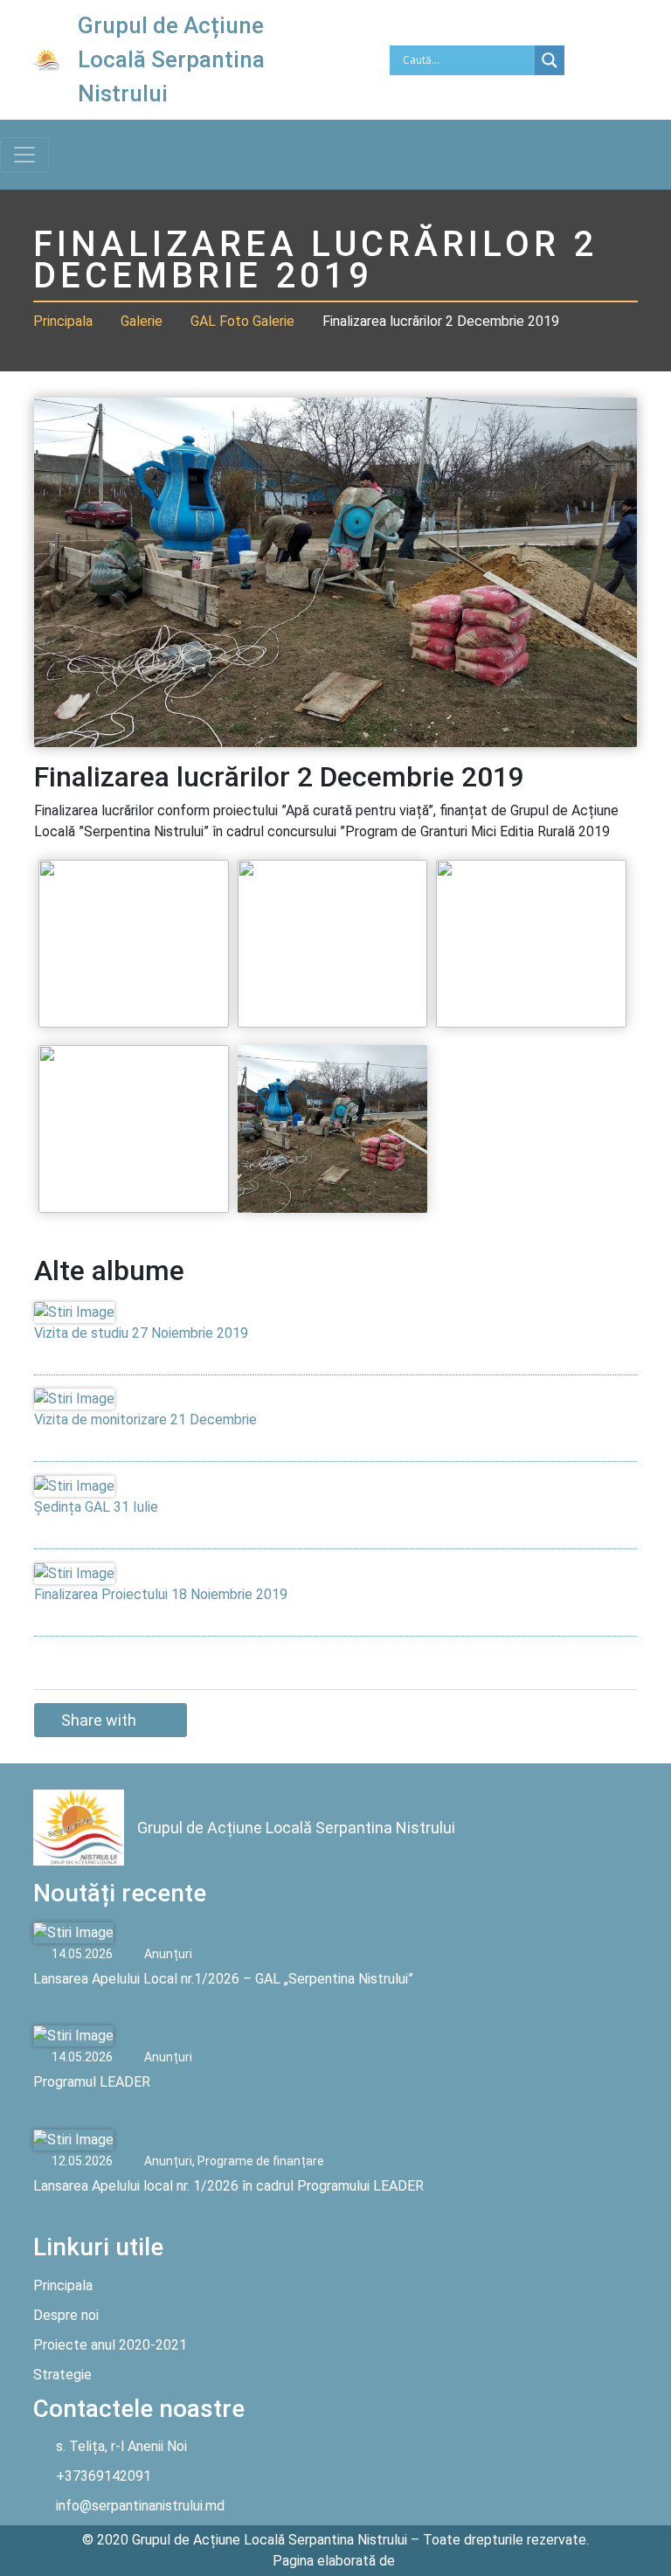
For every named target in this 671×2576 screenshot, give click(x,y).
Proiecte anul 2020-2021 (110, 2345)
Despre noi (66, 2315)
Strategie (62, 2375)
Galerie (142, 321)
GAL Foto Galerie (242, 321)
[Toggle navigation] (24, 155)
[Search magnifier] (550, 60)
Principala (63, 321)
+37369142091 (104, 2476)
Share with (99, 1720)
